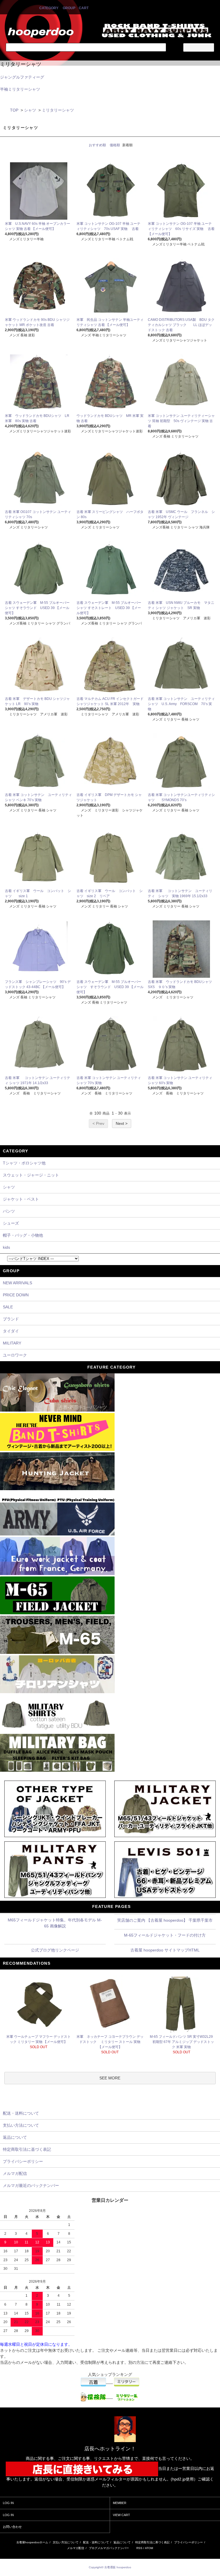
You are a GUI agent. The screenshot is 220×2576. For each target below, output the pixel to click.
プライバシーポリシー (188, 2542)
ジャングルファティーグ (22, 77)
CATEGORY (49, 8)
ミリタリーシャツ (58, 110)
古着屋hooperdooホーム (32, 2542)
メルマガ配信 (76, 2548)
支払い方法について (66, 2542)
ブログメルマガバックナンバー (109, 2548)
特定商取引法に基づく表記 (152, 2542)
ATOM (149, 2548)
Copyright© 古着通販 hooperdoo (110, 2567)
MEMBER (120, 2503)
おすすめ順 (97, 145)
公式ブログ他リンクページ (55, 1950)
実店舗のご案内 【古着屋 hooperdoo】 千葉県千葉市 (165, 1920)
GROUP (69, 8)
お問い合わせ (12, 2527)
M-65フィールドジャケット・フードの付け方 (165, 1935)
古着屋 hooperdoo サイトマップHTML (165, 1950)
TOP (14, 110)
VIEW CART (121, 2515)
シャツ (30, 110)
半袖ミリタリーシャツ (20, 89)
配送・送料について (96, 2542)
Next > (122, 1123)
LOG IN (8, 2503)
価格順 (115, 145)
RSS (139, 2548)
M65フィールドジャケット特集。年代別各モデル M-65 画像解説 (55, 1923)
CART (84, 8)
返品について (122, 2542)
